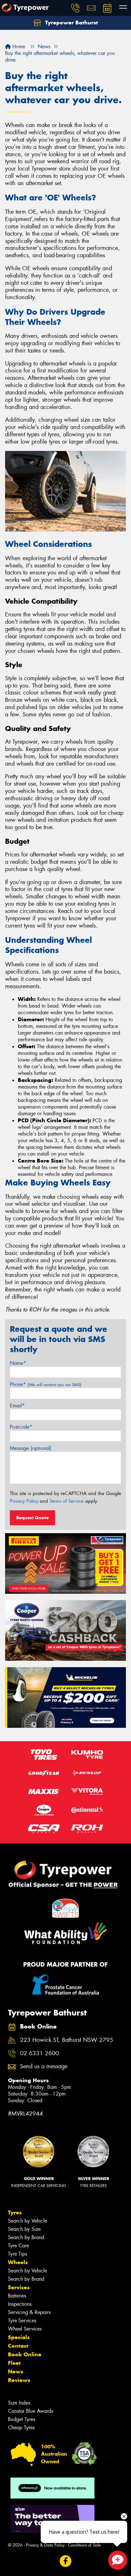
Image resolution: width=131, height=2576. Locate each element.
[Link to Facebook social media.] (66, 2561)
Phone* (46, 1384)
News (16, 2371)
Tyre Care (18, 2246)
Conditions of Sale (84, 2545)
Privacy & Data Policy (45, 2545)
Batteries (17, 2296)
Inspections (20, 2304)
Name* (18, 1363)
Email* (17, 1406)
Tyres (15, 2212)
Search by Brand (26, 2237)
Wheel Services (25, 2329)
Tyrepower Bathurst (71, 23)
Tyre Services (22, 2321)
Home (18, 47)
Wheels (18, 2262)
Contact (18, 2346)
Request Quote (32, 1518)
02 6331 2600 (39, 2053)
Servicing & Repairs (29, 2312)
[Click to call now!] (75, 8)
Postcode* (21, 1427)
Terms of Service (67, 1501)
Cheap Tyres (21, 2428)
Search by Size (24, 2229)
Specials (19, 2337)
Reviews (19, 2380)
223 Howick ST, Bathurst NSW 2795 (67, 2040)
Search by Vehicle (28, 2221)
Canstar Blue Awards (31, 2411)
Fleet (14, 2363)
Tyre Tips (17, 2254)
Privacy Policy (24, 1501)
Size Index (19, 2403)
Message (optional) (31, 1448)
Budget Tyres (22, 2419)
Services (19, 2287)
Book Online (25, 2354)
